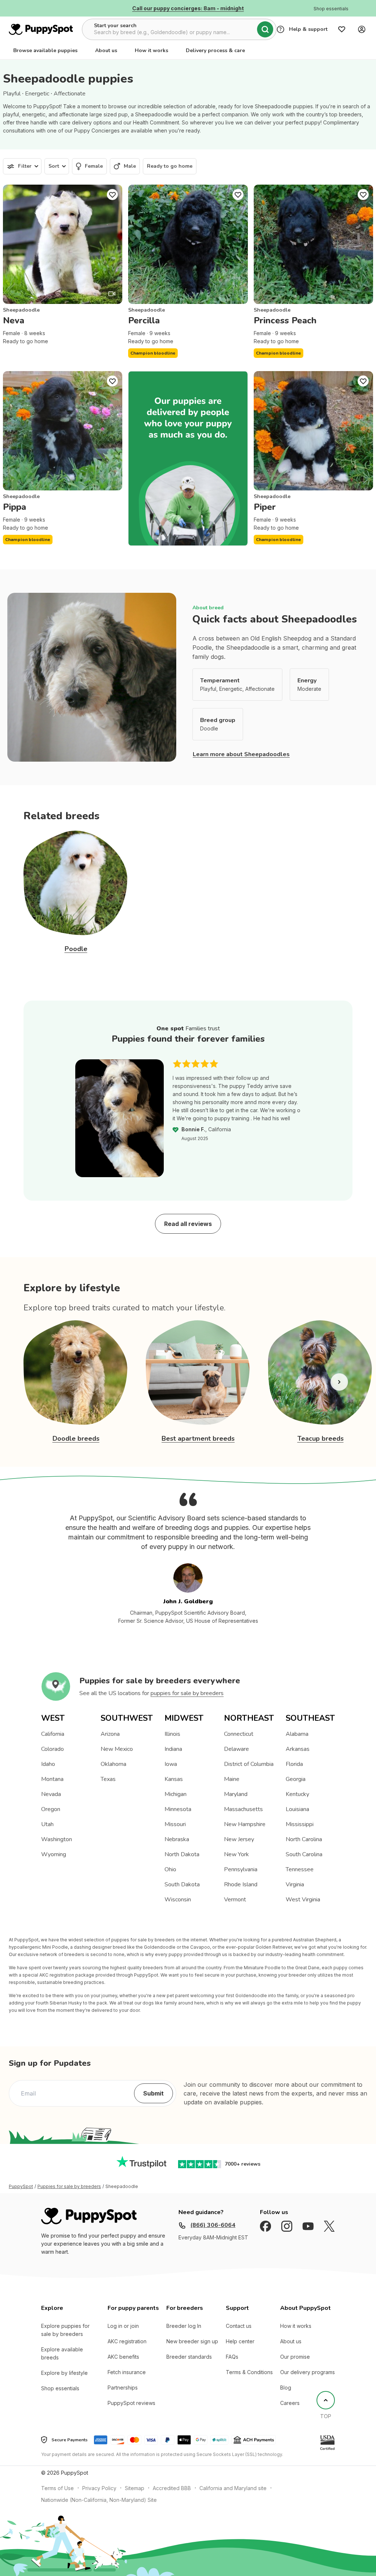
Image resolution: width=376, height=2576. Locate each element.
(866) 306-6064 (213, 2225)
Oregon (51, 1809)
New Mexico (117, 1749)
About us (106, 50)
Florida (294, 1764)
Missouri (175, 1824)
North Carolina (304, 1839)
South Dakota (182, 1884)
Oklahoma (113, 1764)
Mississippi (300, 1824)
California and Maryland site (233, 2488)
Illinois (172, 1734)
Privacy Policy (99, 2488)
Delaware (236, 1749)
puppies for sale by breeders (187, 1693)
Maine (232, 1779)
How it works (151, 50)
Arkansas (298, 1749)
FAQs (232, 2357)
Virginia (295, 1884)
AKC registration (127, 2341)
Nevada (51, 1794)
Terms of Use (57, 2488)
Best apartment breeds (198, 1438)
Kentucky (297, 1794)
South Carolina (304, 1854)
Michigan (176, 1794)
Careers (290, 2403)
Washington (57, 1839)
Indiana (173, 1749)
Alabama (297, 1734)
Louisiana (297, 1809)
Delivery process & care (215, 50)
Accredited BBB (172, 2488)
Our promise (295, 2357)
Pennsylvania (241, 1869)
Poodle (76, 949)
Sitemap (135, 2488)
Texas (108, 1779)
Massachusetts (243, 1809)
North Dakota (182, 1854)
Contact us (239, 2326)
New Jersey (239, 1839)
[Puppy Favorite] (112, 195)
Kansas (174, 1779)
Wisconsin (178, 1900)
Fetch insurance (127, 2372)
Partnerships (123, 2388)
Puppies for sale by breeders (69, 2187)
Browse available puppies (45, 50)
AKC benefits (123, 2357)
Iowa (171, 1764)
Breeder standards (189, 2357)
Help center (240, 2341)
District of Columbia (249, 1764)
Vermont (235, 1900)
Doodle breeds (76, 1438)
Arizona (110, 1734)
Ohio (170, 1869)
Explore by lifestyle (64, 2373)
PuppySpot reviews (131, 2403)
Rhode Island (241, 1884)
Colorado (53, 1749)
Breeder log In (184, 2326)
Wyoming (54, 1854)
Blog (286, 2388)
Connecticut (239, 1734)
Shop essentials (60, 2388)
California (53, 1734)
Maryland (236, 1794)
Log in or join (123, 2326)
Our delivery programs (308, 2372)
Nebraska (177, 1839)
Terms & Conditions (249, 2372)
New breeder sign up (192, 2341)
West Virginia (303, 1900)
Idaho (48, 1764)
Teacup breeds (321, 1438)
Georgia (296, 1779)
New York (236, 1854)
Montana (52, 1779)
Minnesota (178, 1809)
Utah (47, 1824)
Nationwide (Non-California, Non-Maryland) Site (99, 2500)
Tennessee (300, 1869)
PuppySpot (21, 2187)
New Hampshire (245, 1824)
